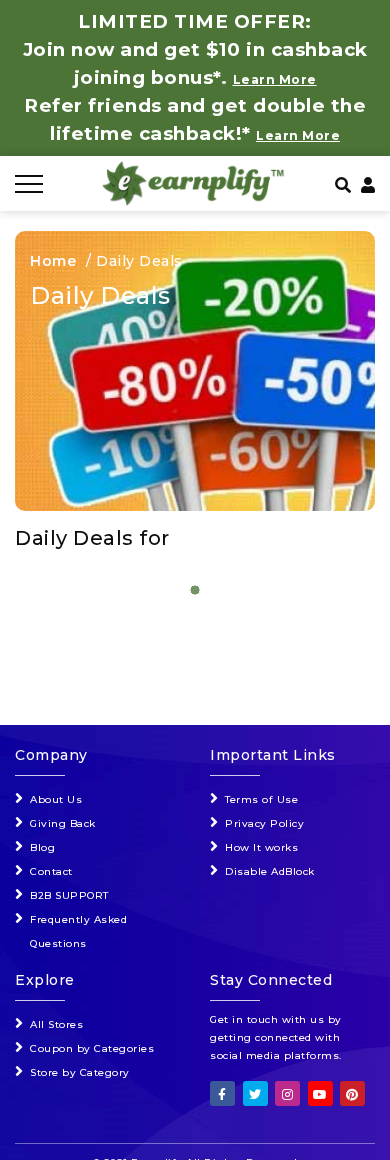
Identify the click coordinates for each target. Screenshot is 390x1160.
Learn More (298, 135)
